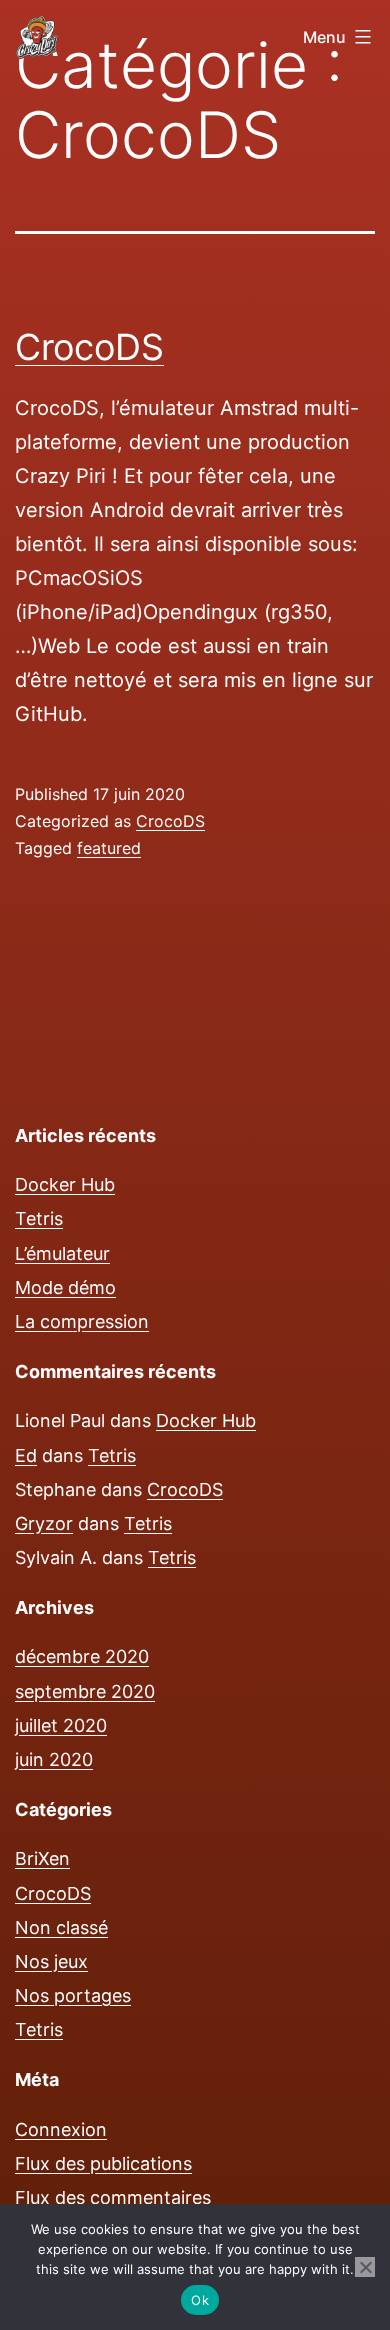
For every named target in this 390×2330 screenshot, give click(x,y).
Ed (26, 1455)
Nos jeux (51, 1961)
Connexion (61, 2129)
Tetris (39, 1218)
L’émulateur (62, 1253)
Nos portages (73, 1995)
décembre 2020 (82, 1656)
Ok (200, 2300)
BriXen (42, 1858)
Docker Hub (65, 1184)
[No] (365, 2267)
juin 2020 (54, 1759)
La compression (82, 1321)
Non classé (61, 1927)
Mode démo (65, 1287)
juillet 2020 (61, 1725)
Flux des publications (103, 2163)
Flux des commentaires (113, 2197)
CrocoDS (89, 347)
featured (109, 848)
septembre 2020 (85, 1691)
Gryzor (44, 1523)
